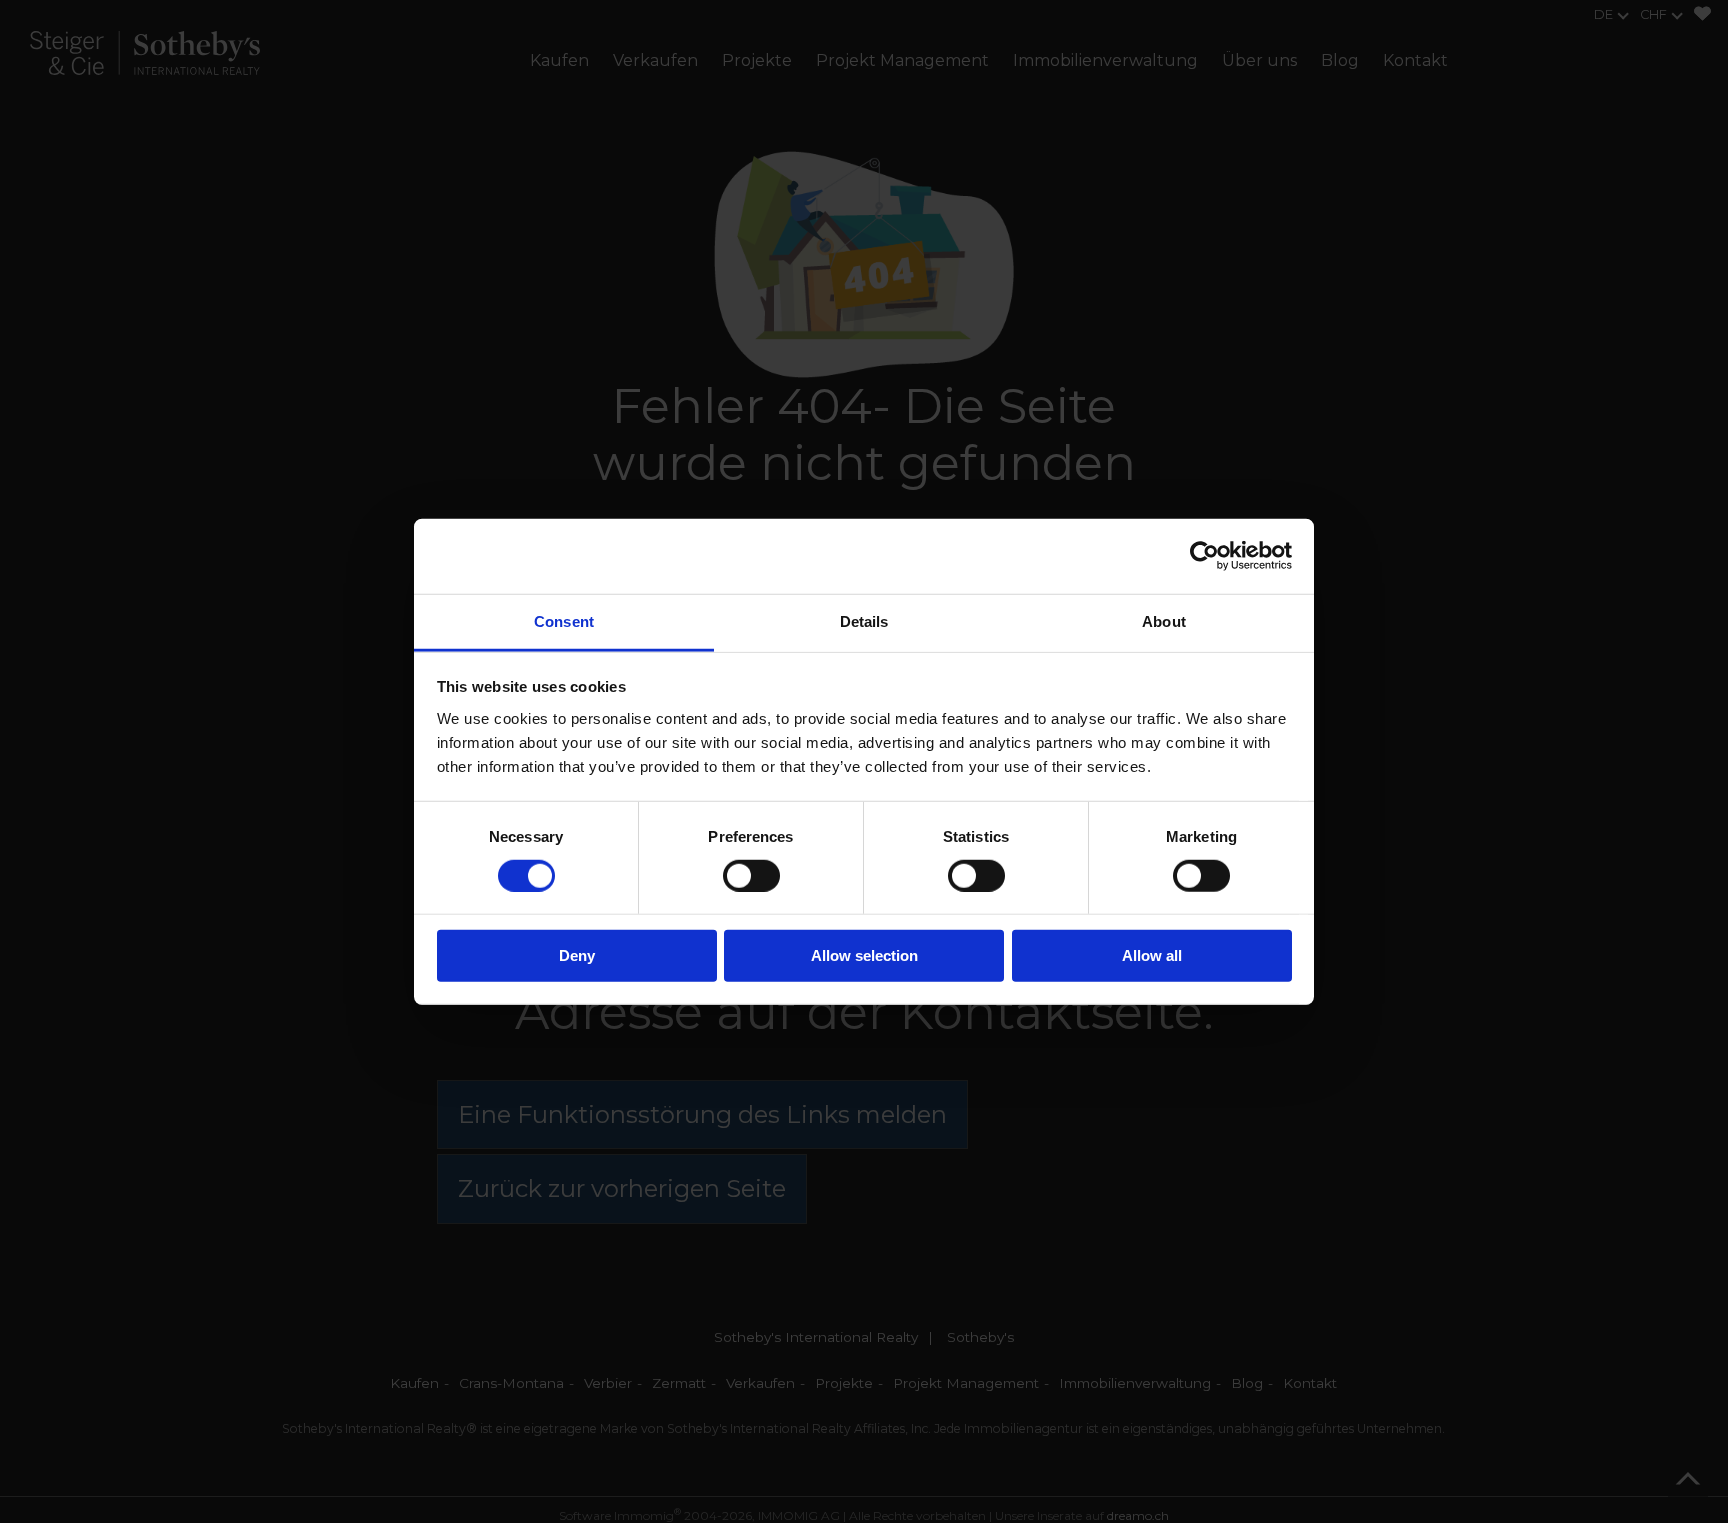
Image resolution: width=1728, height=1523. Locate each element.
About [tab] (1164, 620)
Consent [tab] (564, 620)
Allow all (1152, 955)
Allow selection (864, 955)
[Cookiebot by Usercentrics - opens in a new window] (1204, 556)
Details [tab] (864, 620)
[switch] (751, 876)
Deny (577, 955)
